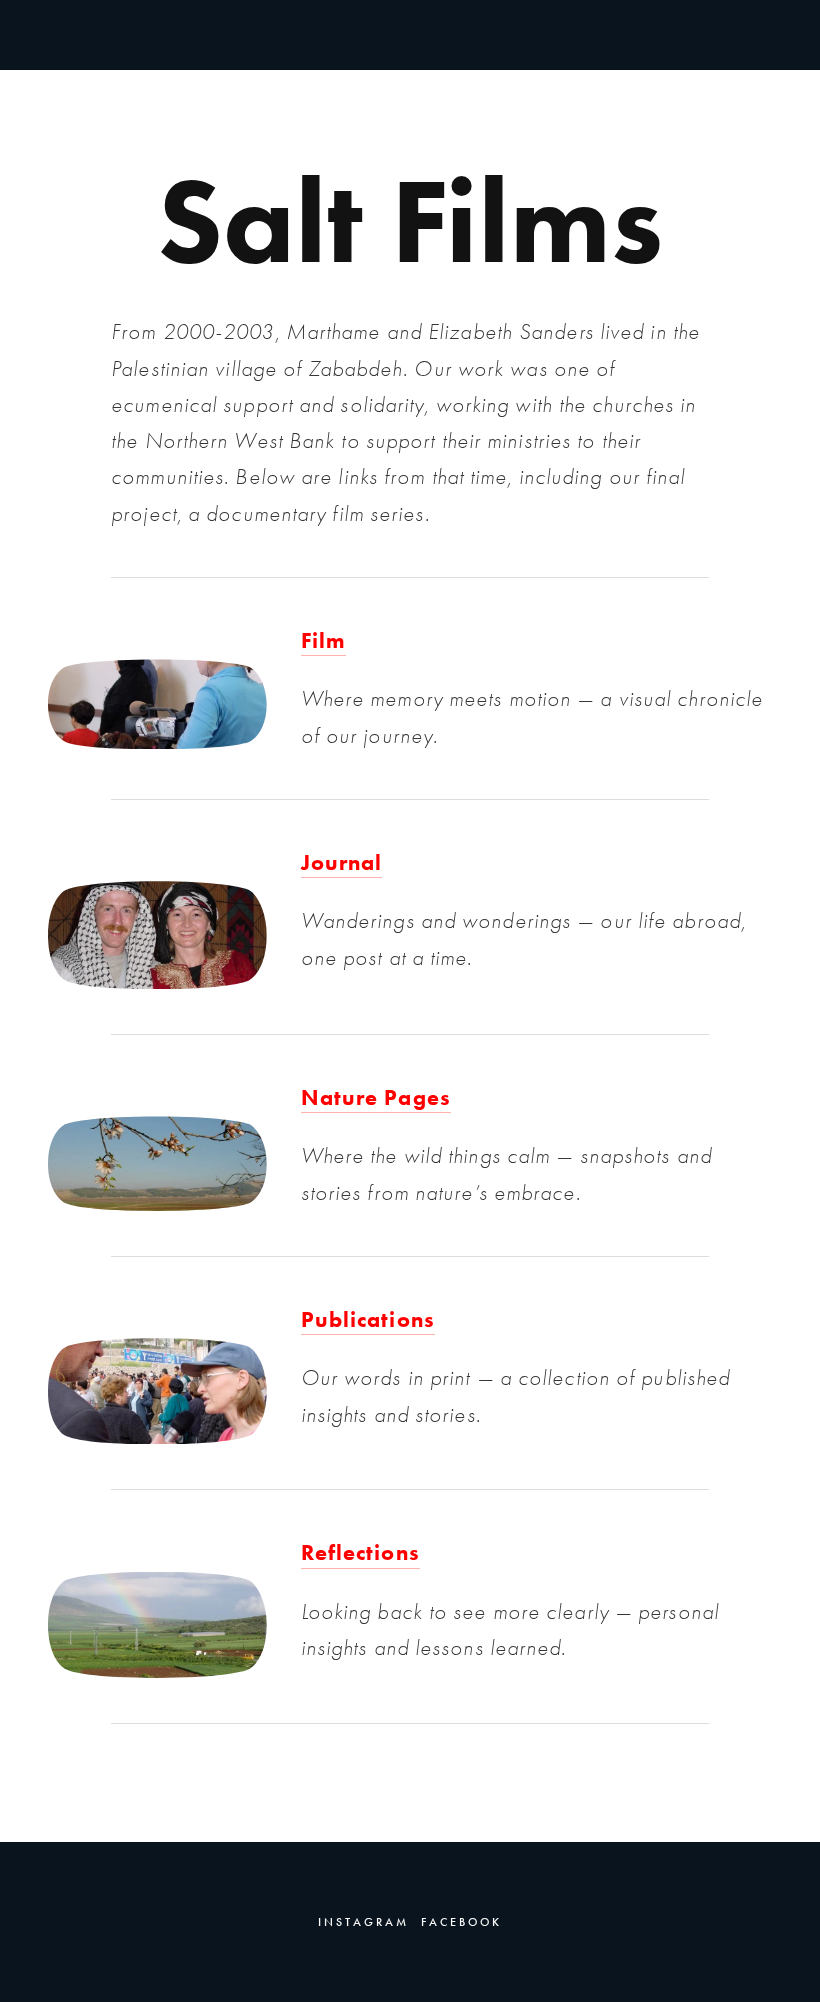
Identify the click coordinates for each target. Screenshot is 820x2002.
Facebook (461, 1922)
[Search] (209, 34)
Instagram (363, 1922)
